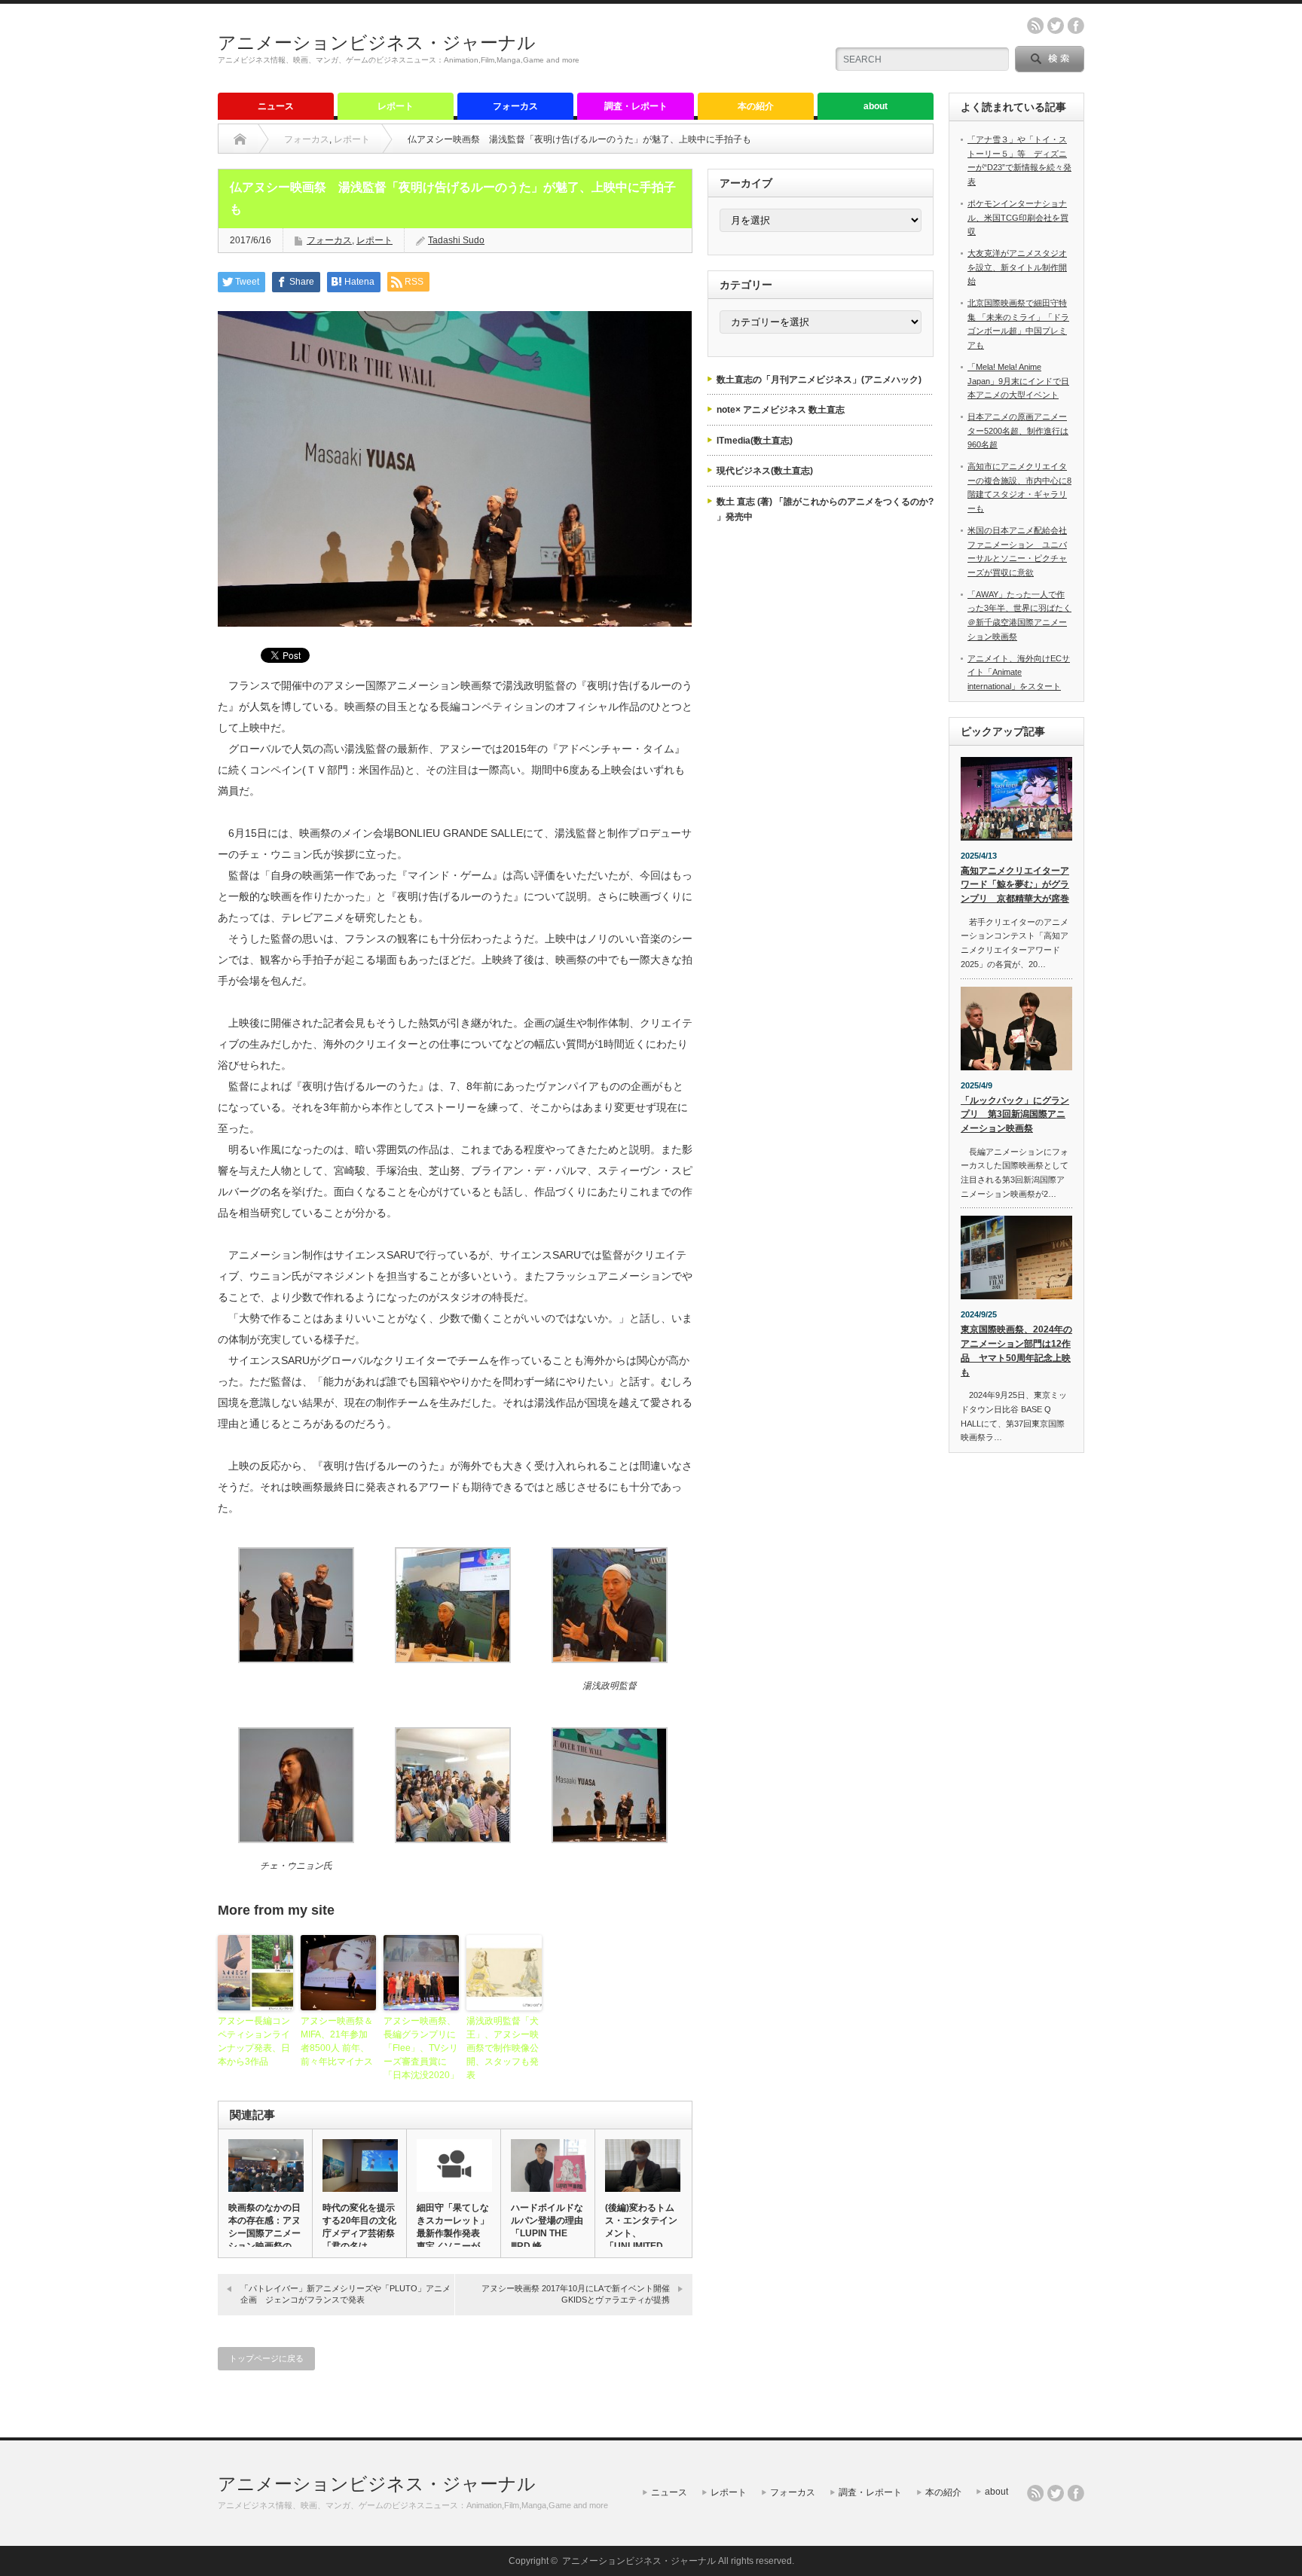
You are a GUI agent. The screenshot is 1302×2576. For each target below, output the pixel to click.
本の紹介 (756, 106)
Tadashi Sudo (456, 240)
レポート (396, 106)
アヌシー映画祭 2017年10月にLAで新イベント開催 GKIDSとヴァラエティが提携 (580, 2294)
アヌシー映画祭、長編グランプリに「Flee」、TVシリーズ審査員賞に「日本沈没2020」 (421, 2048)
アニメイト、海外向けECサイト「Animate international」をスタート (1019, 672)
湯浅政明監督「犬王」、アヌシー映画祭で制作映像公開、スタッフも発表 (503, 2048)
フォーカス (515, 106)
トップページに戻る (266, 2358)
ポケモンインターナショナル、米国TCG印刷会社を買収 (1018, 217)
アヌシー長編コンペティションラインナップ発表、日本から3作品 (254, 2041)
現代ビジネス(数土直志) (765, 471)
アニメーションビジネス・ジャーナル (377, 43)
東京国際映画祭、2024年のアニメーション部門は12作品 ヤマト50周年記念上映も (1016, 1351)
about (876, 106)
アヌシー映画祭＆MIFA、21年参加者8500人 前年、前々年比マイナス (337, 2041)
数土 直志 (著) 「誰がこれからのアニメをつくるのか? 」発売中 (825, 509)
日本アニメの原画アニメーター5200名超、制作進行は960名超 (1018, 430)
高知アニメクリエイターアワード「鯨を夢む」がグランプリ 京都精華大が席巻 (1015, 885)
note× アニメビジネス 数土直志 (781, 410)
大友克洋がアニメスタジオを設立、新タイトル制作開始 (1017, 267)
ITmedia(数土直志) (755, 441)
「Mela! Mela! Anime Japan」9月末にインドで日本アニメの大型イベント (1018, 381)
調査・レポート (636, 106)
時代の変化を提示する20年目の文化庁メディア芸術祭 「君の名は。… (359, 2227)
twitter (1056, 26)
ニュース (276, 106)
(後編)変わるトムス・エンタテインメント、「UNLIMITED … (641, 2227)
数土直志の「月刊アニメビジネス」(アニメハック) (819, 380)
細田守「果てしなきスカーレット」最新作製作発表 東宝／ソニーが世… (453, 2233)
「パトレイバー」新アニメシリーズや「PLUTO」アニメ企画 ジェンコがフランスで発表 (345, 2294)
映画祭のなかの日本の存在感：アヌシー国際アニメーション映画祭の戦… (264, 2233)
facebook (1076, 26)
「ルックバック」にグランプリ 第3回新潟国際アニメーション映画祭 (1015, 1114)
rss (1035, 26)
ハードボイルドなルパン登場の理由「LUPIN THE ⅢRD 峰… (547, 2227)
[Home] (240, 139)
